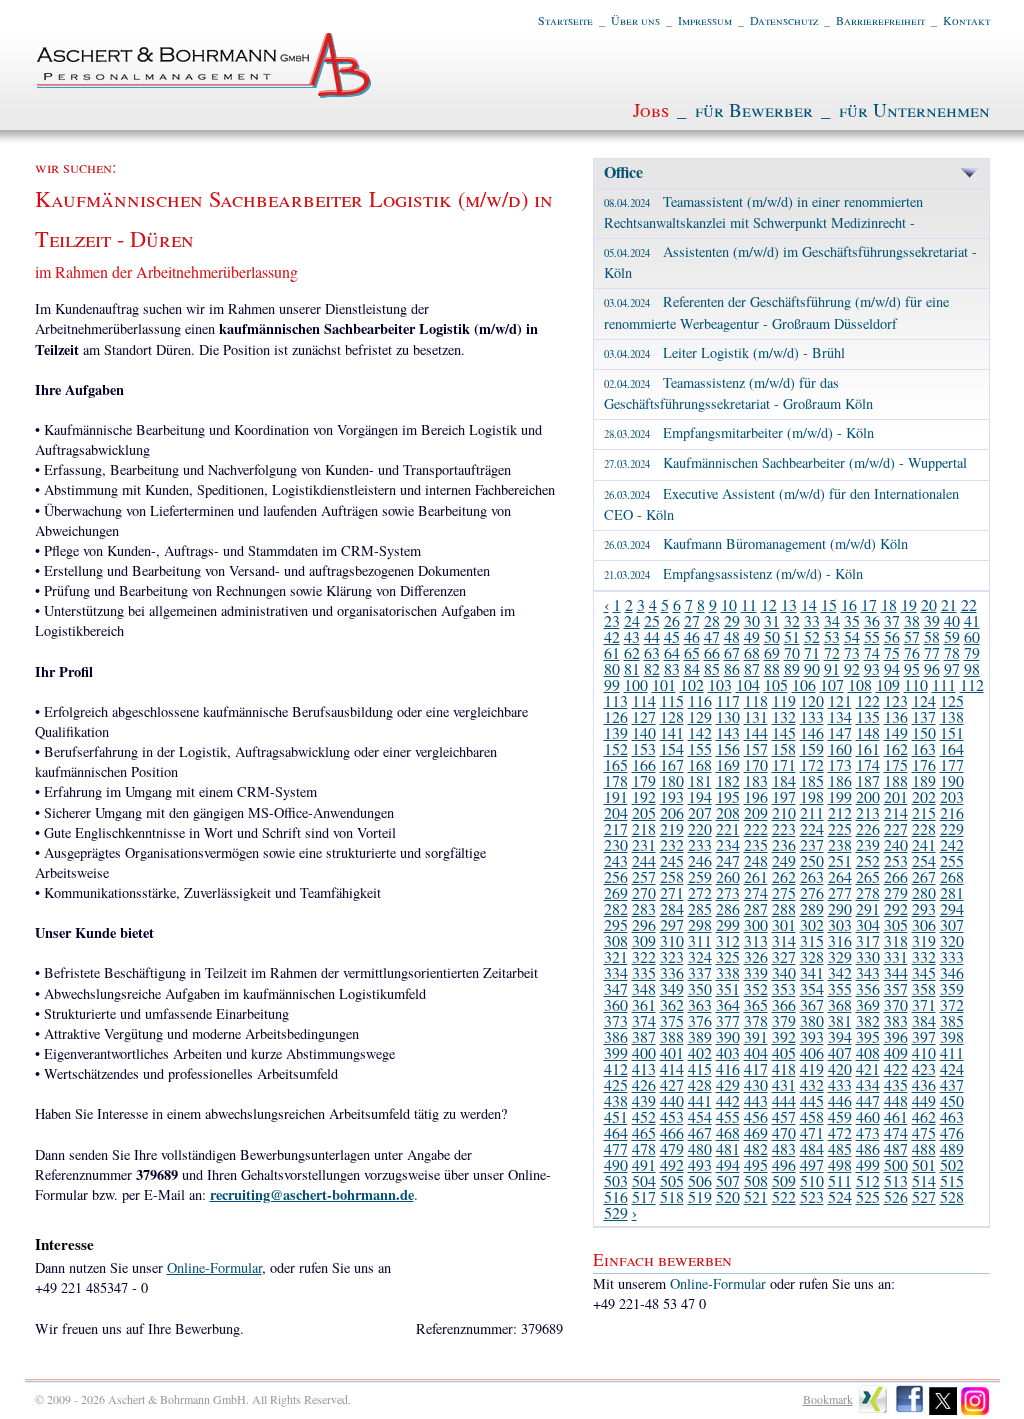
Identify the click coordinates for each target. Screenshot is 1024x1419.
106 (804, 684)
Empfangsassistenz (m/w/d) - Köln (733, 573)
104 (748, 684)
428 (700, 1084)
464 (616, 1132)
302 (812, 924)
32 (792, 620)
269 (616, 892)
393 (812, 1036)
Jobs (651, 109)
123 (896, 700)
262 (784, 876)
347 (616, 988)
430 (756, 1084)
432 (812, 1084)
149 (896, 732)
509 (784, 1180)
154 (672, 748)
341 (812, 972)
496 (784, 1164)
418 (784, 1068)
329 (840, 956)
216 (952, 812)
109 (888, 684)
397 (924, 1036)
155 (700, 748)
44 (652, 636)
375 (672, 1020)
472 (840, 1132)
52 (812, 636)
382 (868, 1020)
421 (868, 1068)
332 (924, 956)
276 (812, 892)
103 (720, 684)
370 (896, 1004)
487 (896, 1148)
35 (852, 620)
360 (616, 1004)
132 (784, 716)
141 (672, 732)
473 (868, 1132)
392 (784, 1036)
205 (644, 812)
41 (972, 620)
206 (672, 812)
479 (672, 1148)
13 (789, 604)
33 (812, 620)
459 (840, 1116)
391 (756, 1036)
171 (784, 764)
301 (784, 924)
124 (924, 700)
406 (812, 1052)
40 (952, 620)
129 (700, 716)
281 (952, 892)
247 (728, 860)
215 (924, 812)
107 (832, 684)
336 (672, 972)
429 (728, 1084)
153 (644, 748)
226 (868, 828)
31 (772, 620)
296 (644, 924)
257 (644, 876)
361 (644, 1004)
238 (840, 844)
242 (952, 844)
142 (700, 732)
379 (784, 1020)
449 (924, 1100)
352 (756, 988)
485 (840, 1148)
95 (912, 668)
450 (952, 1100)
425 (616, 1084)
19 (909, 604)
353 (784, 988)
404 (756, 1052)
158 (784, 748)
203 (952, 796)
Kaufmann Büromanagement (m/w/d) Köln (756, 543)
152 (616, 748)
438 (616, 1100)
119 (784, 700)
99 (612, 684)
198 (812, 796)
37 (892, 620)
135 (868, 716)
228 (924, 828)
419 (812, 1068)
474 (896, 1132)
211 (812, 812)
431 (784, 1084)
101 (664, 684)
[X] (943, 1411)
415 (700, 1068)
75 (892, 652)
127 (644, 716)
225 (840, 828)
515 (952, 1180)
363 (700, 1004)
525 (868, 1196)
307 (952, 924)
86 (732, 668)
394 (840, 1036)
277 (840, 892)
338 (728, 972)
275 (784, 892)
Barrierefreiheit (880, 20)
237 (812, 844)
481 (728, 1148)
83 (672, 668)
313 (756, 940)
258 (672, 876)
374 (644, 1020)
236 (784, 844)
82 (652, 668)
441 (700, 1100)
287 (756, 908)
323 (672, 956)
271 (672, 892)
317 (868, 940)
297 (672, 924)
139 (616, 732)
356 (868, 988)
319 (924, 940)
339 (756, 972)
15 (829, 604)
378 (756, 1020)
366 (784, 1004)
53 (832, 636)
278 (868, 892)
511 (840, 1180)
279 (896, 892)
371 (924, 1004)
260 (728, 876)
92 (852, 668)
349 (672, 988)
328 (812, 956)
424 (952, 1068)
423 (924, 1068)
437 (952, 1084)
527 (924, 1196)
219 (672, 828)
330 (868, 956)
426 (644, 1084)
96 (932, 668)
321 (616, 956)
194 (700, 796)
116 (700, 700)
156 (728, 748)
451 (616, 1116)
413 (644, 1068)
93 (872, 668)
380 (812, 1020)
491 (644, 1164)
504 (644, 1180)
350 (700, 988)
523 (812, 1196)
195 (728, 796)
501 (924, 1164)
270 (644, 892)
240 (896, 844)
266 (896, 876)
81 (632, 668)
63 (652, 652)
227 (896, 828)
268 (952, 876)
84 (692, 668)
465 (644, 1132)
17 (869, 604)
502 (952, 1164)
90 (812, 668)
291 (868, 908)
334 (616, 972)
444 (784, 1100)
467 (700, 1132)
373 (616, 1020)
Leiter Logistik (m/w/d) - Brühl (724, 352)
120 (812, 700)
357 (896, 988)
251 (840, 860)
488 (924, 1148)
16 (849, 604)
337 (700, 972)
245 (672, 860)
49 (752, 636)
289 (812, 908)
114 (644, 700)
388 (672, 1036)
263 (812, 876)
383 (896, 1020)
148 (868, 732)
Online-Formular (214, 1267)
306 (924, 924)
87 (752, 668)
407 (840, 1052)
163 (924, 748)
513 (896, 1180)
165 (616, 764)
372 (952, 1004)
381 (840, 1020)
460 (868, 1116)
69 (772, 652)
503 (616, 1180)
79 (972, 652)
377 (728, 1020)
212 (840, 812)
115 (672, 700)
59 (952, 636)
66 (712, 652)
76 (912, 652)
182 (728, 780)
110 (916, 684)
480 (700, 1148)
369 (868, 1004)
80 (612, 668)
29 (732, 620)
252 (868, 860)
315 (812, 940)
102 (692, 684)
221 (728, 828)
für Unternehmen (914, 109)
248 (756, 860)
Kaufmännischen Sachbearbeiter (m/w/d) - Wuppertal (785, 462)
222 (756, 828)
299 (728, 924)
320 (952, 940)
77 (932, 652)
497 (812, 1164)
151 (952, 732)
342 (840, 972)
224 (812, 828)
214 (896, 812)
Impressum (705, 20)
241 (924, 844)
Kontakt (966, 20)
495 (756, 1164)
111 (944, 684)
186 (840, 780)
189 (924, 780)
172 (812, 764)
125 (952, 700)
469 (756, 1132)
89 (792, 668)
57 (912, 636)
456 (756, 1116)
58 (932, 636)
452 (644, 1116)
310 (672, 940)
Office (623, 171)
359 (952, 988)
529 (616, 1212)
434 (868, 1084)
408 (868, 1052)
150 (924, 732)
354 (812, 988)
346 (952, 972)
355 (840, 988)
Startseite (565, 20)
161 (868, 748)
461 (896, 1116)
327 (784, 956)
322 (644, 956)
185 (812, 780)
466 (672, 1132)
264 (840, 876)
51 (792, 636)
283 (644, 908)
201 (896, 796)
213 (868, 812)
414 (672, 1068)
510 (812, 1180)
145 (784, 732)
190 (952, 780)
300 (756, 924)
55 (872, 636)
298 (700, 924)
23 (612, 620)
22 (969, 604)
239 (868, 844)
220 (700, 828)
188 (896, 780)
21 (949, 604)
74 (872, 652)
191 (616, 796)
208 (728, 812)
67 (732, 652)
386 (616, 1036)
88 (772, 668)
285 (700, 908)
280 (924, 892)
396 (896, 1036)
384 (924, 1020)
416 (728, 1068)
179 (644, 780)
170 (756, 764)
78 (952, 652)
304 (868, 924)
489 (952, 1148)
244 (644, 860)
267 (924, 876)
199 (840, 796)
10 (729, 604)
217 (616, 828)
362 (672, 1004)
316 (840, 940)
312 (728, 940)
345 (924, 972)
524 (840, 1196)
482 (756, 1148)
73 (852, 652)
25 (652, 620)
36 (872, 620)
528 (952, 1196)
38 (912, 620)
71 (812, 652)
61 (612, 652)
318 (896, 940)
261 (756, 876)
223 (784, 828)
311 (700, 940)
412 (616, 1068)
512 (868, 1180)
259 (700, 876)
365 (756, 1004)
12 (769, 604)
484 (812, 1148)
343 (868, 972)
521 (756, 1196)
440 (672, 1100)
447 (868, 1100)
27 (692, 620)
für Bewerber (754, 109)
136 (896, 716)
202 (924, 796)
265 (868, 876)
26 (672, 620)
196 (756, 796)
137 (924, 716)
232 (672, 844)
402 (700, 1052)
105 (776, 684)
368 (840, 1004)
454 (700, 1116)
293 (924, 908)
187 (868, 780)
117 (728, 700)
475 (924, 1132)
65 (692, 652)
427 (672, 1084)
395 (868, 1036)
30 (752, 620)
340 (784, 972)
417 (756, 1068)
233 (700, 844)
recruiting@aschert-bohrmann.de (312, 1194)
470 (784, 1132)
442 (728, 1100)
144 (756, 732)
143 (728, 732)
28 (712, 620)
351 (728, 988)
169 (728, 764)
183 (756, 780)
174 (868, 764)
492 (672, 1164)
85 (712, 668)
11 (749, 604)
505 (672, 1180)
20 (929, 604)
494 (728, 1164)
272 (700, 892)
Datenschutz (784, 20)
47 (712, 636)
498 (840, 1164)
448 (896, 1100)
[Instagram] (975, 1411)
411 (952, 1052)
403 (728, 1052)
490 (616, 1164)
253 (896, 860)
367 (812, 1004)
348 (644, 988)
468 (728, 1132)
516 (616, 1196)
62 (632, 652)
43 (632, 636)
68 (752, 652)
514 (924, 1180)
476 (952, 1132)
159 (812, 748)
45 (672, 636)
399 (616, 1052)
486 (868, 1148)
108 (860, 684)
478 (644, 1148)
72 (832, 652)
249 (784, 860)
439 (644, 1100)
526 (896, 1196)
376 (700, 1020)
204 (616, 812)
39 (932, 620)
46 (692, 636)
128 (672, 716)
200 (868, 796)
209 (756, 812)
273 (728, 892)
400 (644, 1052)
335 (644, 972)
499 (868, 1164)
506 (700, 1180)
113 (616, 700)
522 (784, 1196)
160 (840, 748)
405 (784, 1052)
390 (728, 1036)
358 (924, 988)
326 (756, 956)
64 (672, 652)
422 (896, 1068)
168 (700, 764)
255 (952, 860)
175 (896, 764)
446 (840, 1100)
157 (756, 748)
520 (728, 1196)
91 (832, 668)
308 (616, 940)
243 (616, 860)
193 (672, 796)
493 (700, 1164)
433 (840, 1084)
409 (896, 1052)
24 (632, 620)
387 (644, 1036)
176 (924, 764)
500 (896, 1164)
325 (728, 956)
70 (792, 652)
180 (672, 780)
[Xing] (873, 1411)
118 (756, 700)
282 (616, 908)
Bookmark (828, 1399)
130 (728, 716)
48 (732, 636)
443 (756, 1100)
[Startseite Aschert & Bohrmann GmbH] (205, 92)
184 (784, 780)
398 (952, 1036)
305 (896, 924)
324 (700, 956)
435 (896, 1084)
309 (644, 940)
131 (756, 716)
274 (756, 892)
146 (812, 732)
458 (812, 1116)
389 (700, 1036)
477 (616, 1148)
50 (772, 636)
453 (672, 1116)
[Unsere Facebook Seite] (909, 1411)
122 (868, 700)
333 (952, 956)
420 (840, 1068)
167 (672, 764)
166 (644, 764)
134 (840, 716)
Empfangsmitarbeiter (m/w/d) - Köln (739, 432)
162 (896, 748)
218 (644, 828)
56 (892, 636)
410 (924, 1052)
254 (924, 860)
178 (616, 780)
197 (784, 796)
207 (700, 812)
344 (896, 972)
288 (784, 908)
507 (728, 1180)
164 (952, 748)
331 (896, 956)
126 (616, 716)
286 (728, 908)
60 (972, 636)
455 (728, 1116)
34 (832, 620)
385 (952, 1020)
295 (616, 924)
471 (812, 1132)
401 (672, 1052)
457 (784, 1116)
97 (952, 668)
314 (784, 940)
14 (809, 604)
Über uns (635, 20)
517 (644, 1196)
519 (700, 1196)
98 (972, 668)
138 (952, 716)
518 (672, 1196)
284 (672, 908)
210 (784, 812)
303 (840, 924)
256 (616, 876)
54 (852, 636)
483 (784, 1148)
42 (612, 636)
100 (636, 684)
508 (756, 1180)
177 (952, 764)
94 (892, 668)
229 (952, 828)
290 (840, 908)
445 (812, 1100)
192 (644, 796)
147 (840, 732)
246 (700, 860)
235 (756, 844)
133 (812, 716)
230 (616, 844)
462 (924, 1116)
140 (644, 732)
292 (896, 908)
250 (812, 860)
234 (728, 844)
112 (972, 684)
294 (952, 908)
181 (700, 780)
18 (889, 604)
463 (952, 1116)
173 (840, 764)
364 (728, 1004)
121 (840, 700)
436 (924, 1084)
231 (644, 844)
